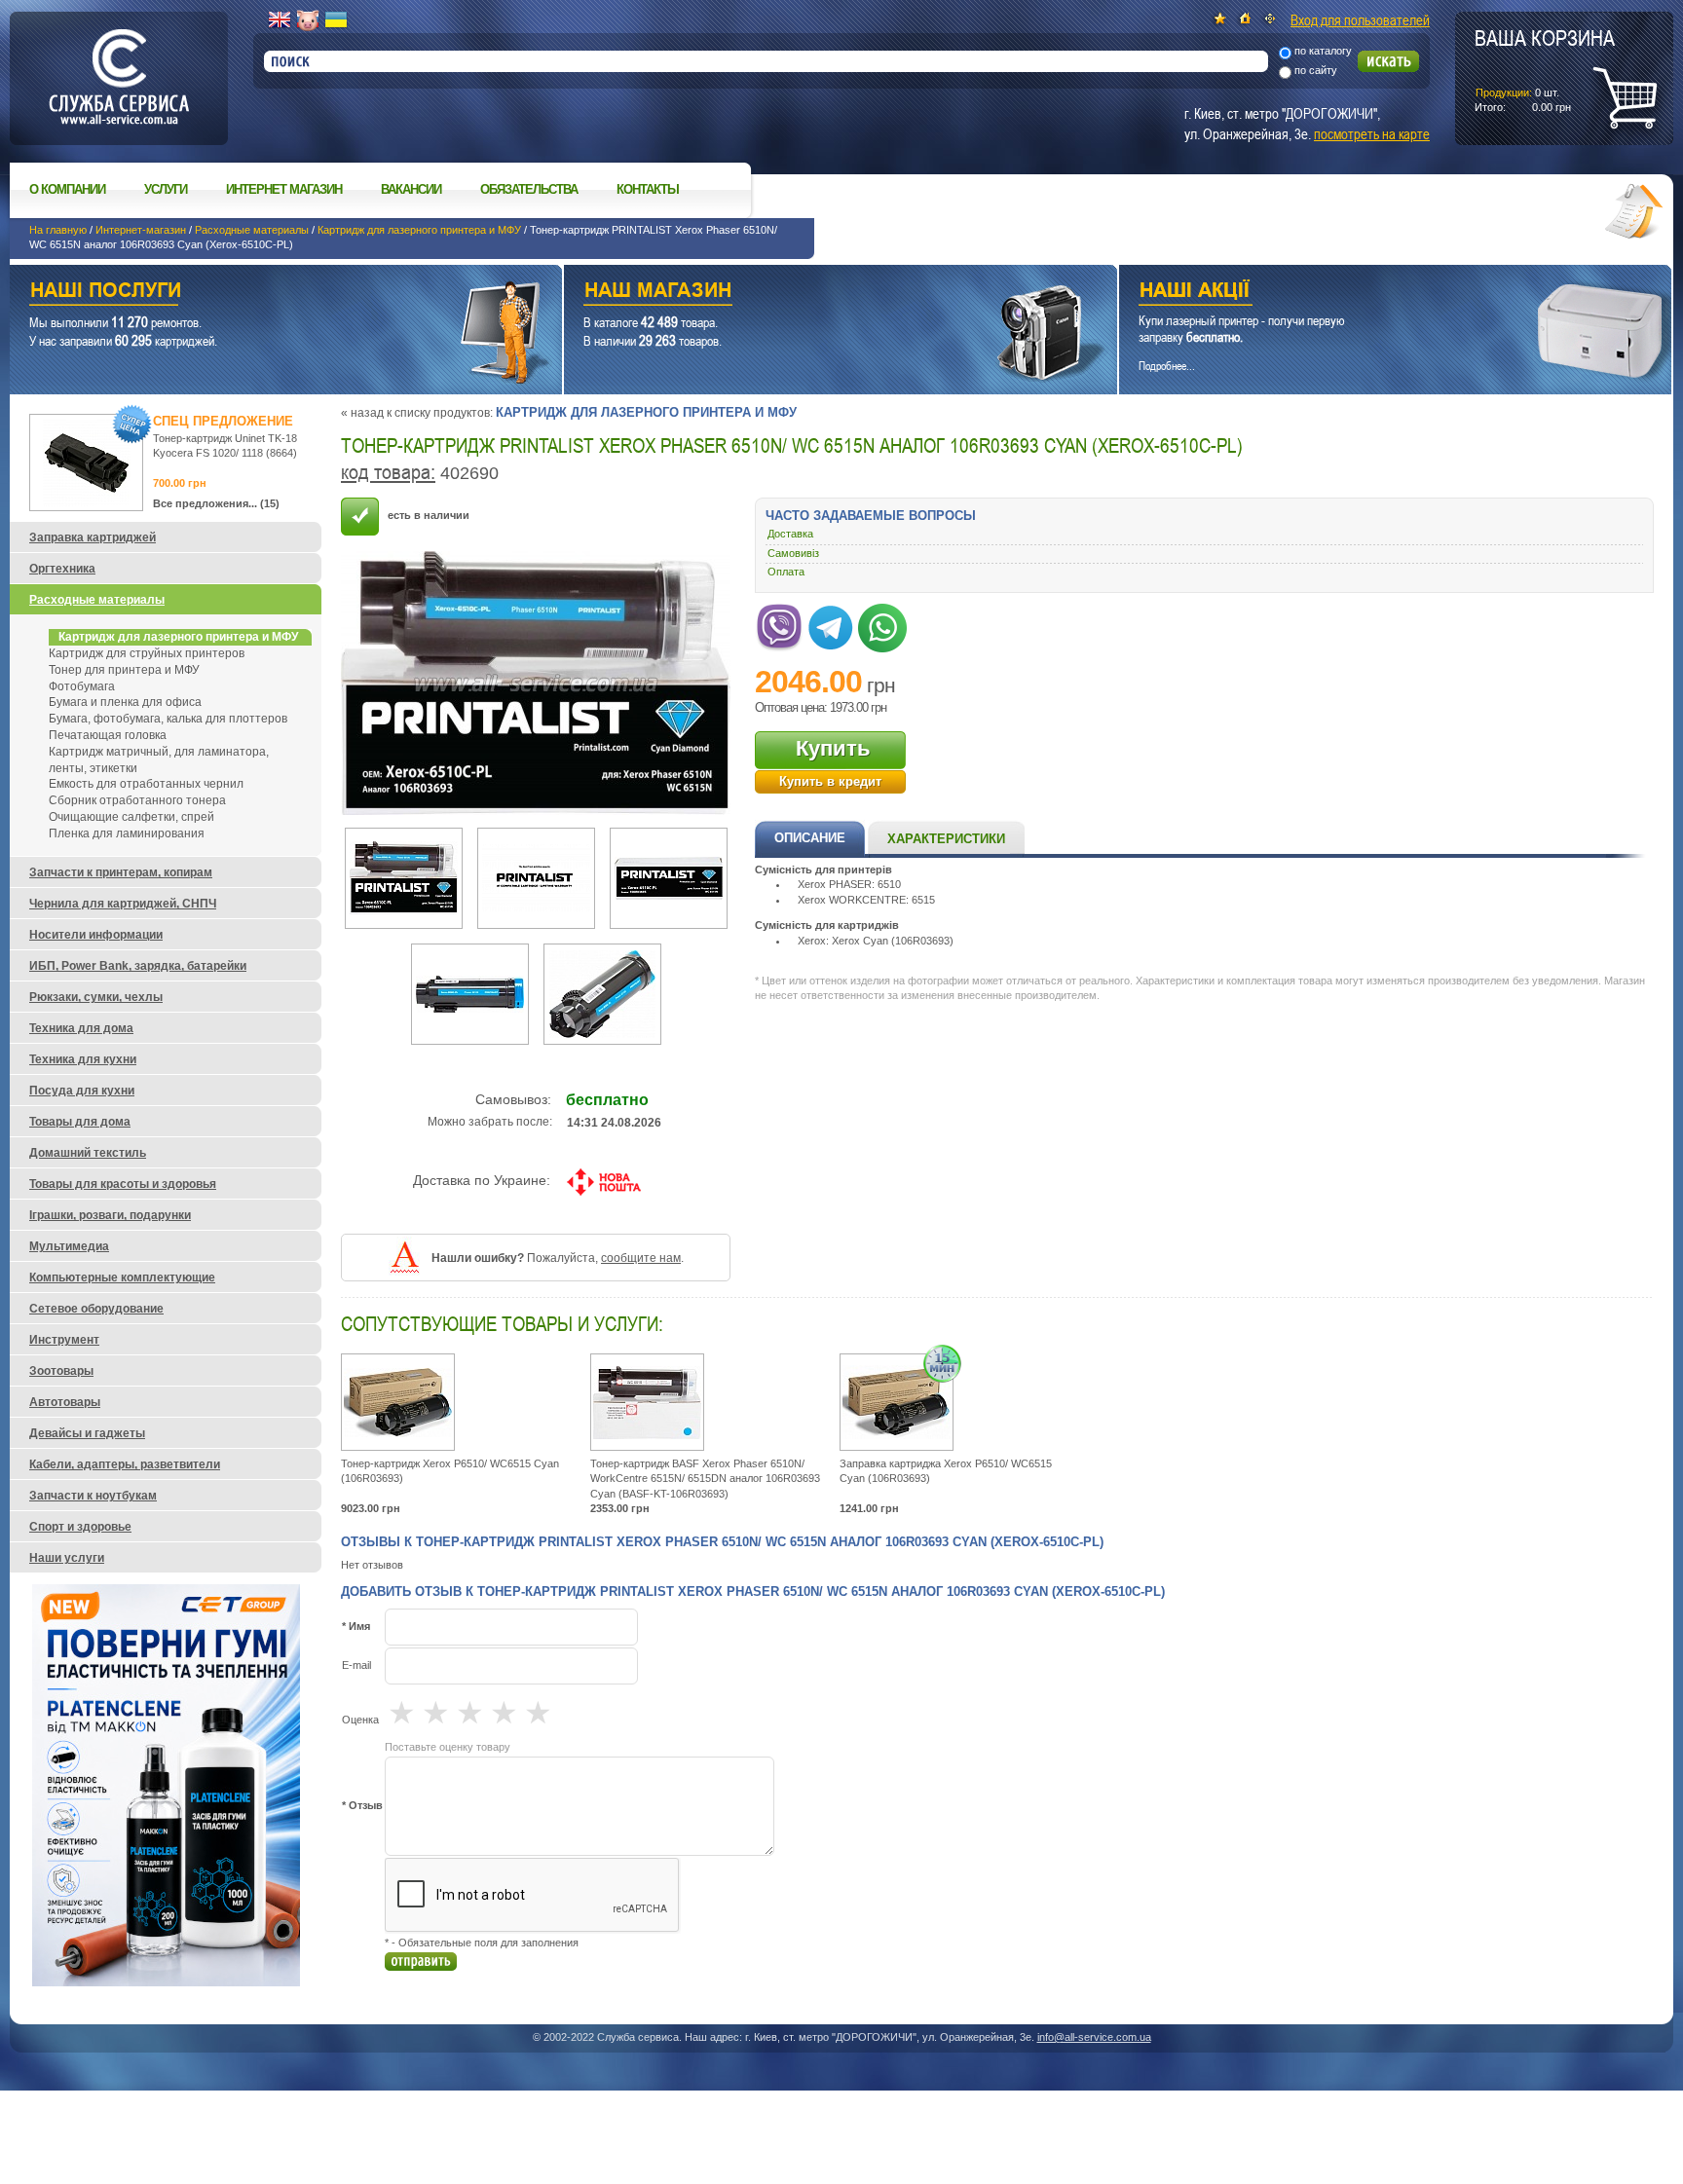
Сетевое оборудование (96, 1309)
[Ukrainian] (336, 20)
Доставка (790, 534)
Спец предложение (223, 421)
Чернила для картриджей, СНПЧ (123, 904)
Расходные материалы (252, 230)
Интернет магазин (284, 189)
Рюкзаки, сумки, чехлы (96, 997)
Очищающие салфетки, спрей (131, 817)
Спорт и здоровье (80, 1527)
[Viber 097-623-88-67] (779, 624)
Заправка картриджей (93, 537)
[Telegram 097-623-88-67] (831, 624)
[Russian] (308, 20)
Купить (833, 748)
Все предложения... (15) (216, 503)
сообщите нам (641, 1258)
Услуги (166, 189)
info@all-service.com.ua (1094, 2037)
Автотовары (65, 1402)
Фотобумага (82, 686)
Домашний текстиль (88, 1153)
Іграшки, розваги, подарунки (110, 1215)
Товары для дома (80, 1122)
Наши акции (1368, 293)
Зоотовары (61, 1371)
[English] (280, 20)
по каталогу (1323, 51)
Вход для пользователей (1360, 19)
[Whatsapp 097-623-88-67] (882, 624)
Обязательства (529, 189)
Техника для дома (81, 1028)
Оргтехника (62, 569)
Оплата (786, 572)
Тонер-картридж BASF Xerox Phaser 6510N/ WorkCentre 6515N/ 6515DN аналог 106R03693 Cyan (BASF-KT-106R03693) (705, 1479)
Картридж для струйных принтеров (147, 653)
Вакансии (411, 189)
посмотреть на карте (1372, 133)
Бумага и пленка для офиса (125, 702)
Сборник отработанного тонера (137, 800)
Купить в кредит (830, 781)
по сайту (1316, 70)
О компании (67, 189)
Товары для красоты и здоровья (123, 1184)
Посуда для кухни (82, 1091)
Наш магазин (806, 293)
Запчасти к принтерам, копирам (121, 872)
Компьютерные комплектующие (122, 1277)
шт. (1545, 69)
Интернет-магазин (141, 230)
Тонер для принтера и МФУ (124, 670)
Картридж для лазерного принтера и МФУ (419, 230)
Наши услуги (262, 293)
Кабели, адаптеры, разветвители (125, 1464)
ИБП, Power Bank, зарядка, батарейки (138, 966)
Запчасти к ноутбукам (93, 1496)
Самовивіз (793, 553)
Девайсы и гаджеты (87, 1433)
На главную (58, 230)
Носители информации (96, 935)
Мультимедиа (69, 1246)
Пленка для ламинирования (127, 833)
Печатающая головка (108, 735)
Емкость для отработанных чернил (146, 784)
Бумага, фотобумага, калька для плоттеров (168, 719)
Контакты (648, 189)
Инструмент (64, 1340)
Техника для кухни (83, 1059)
